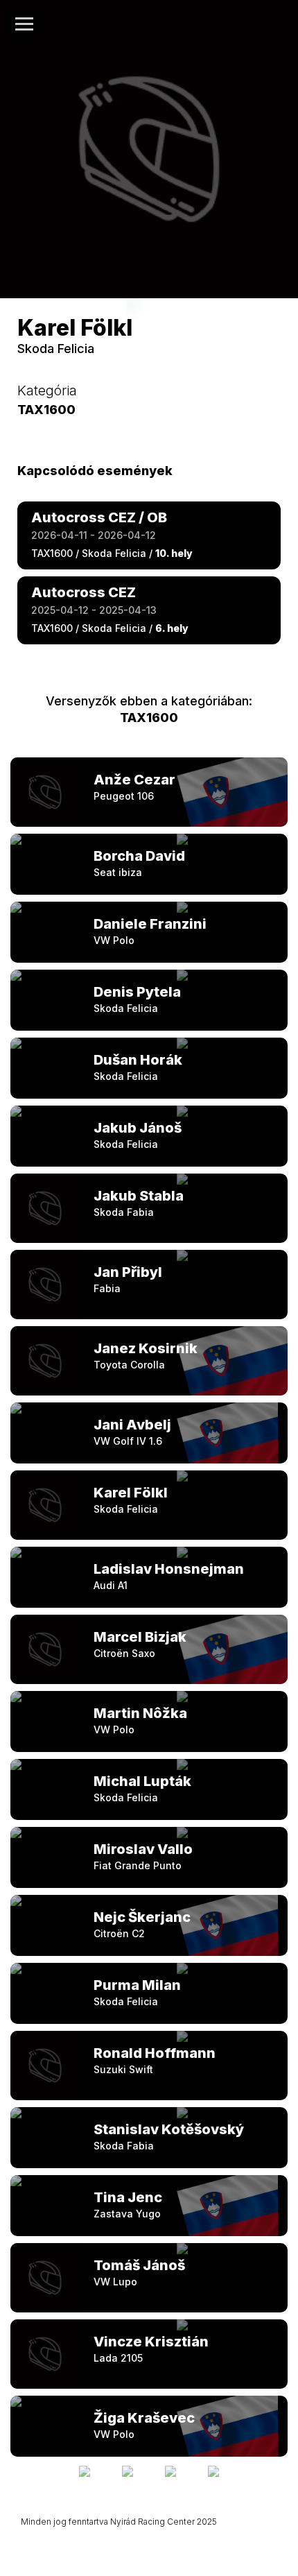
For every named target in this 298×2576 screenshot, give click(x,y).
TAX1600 (149, 718)
